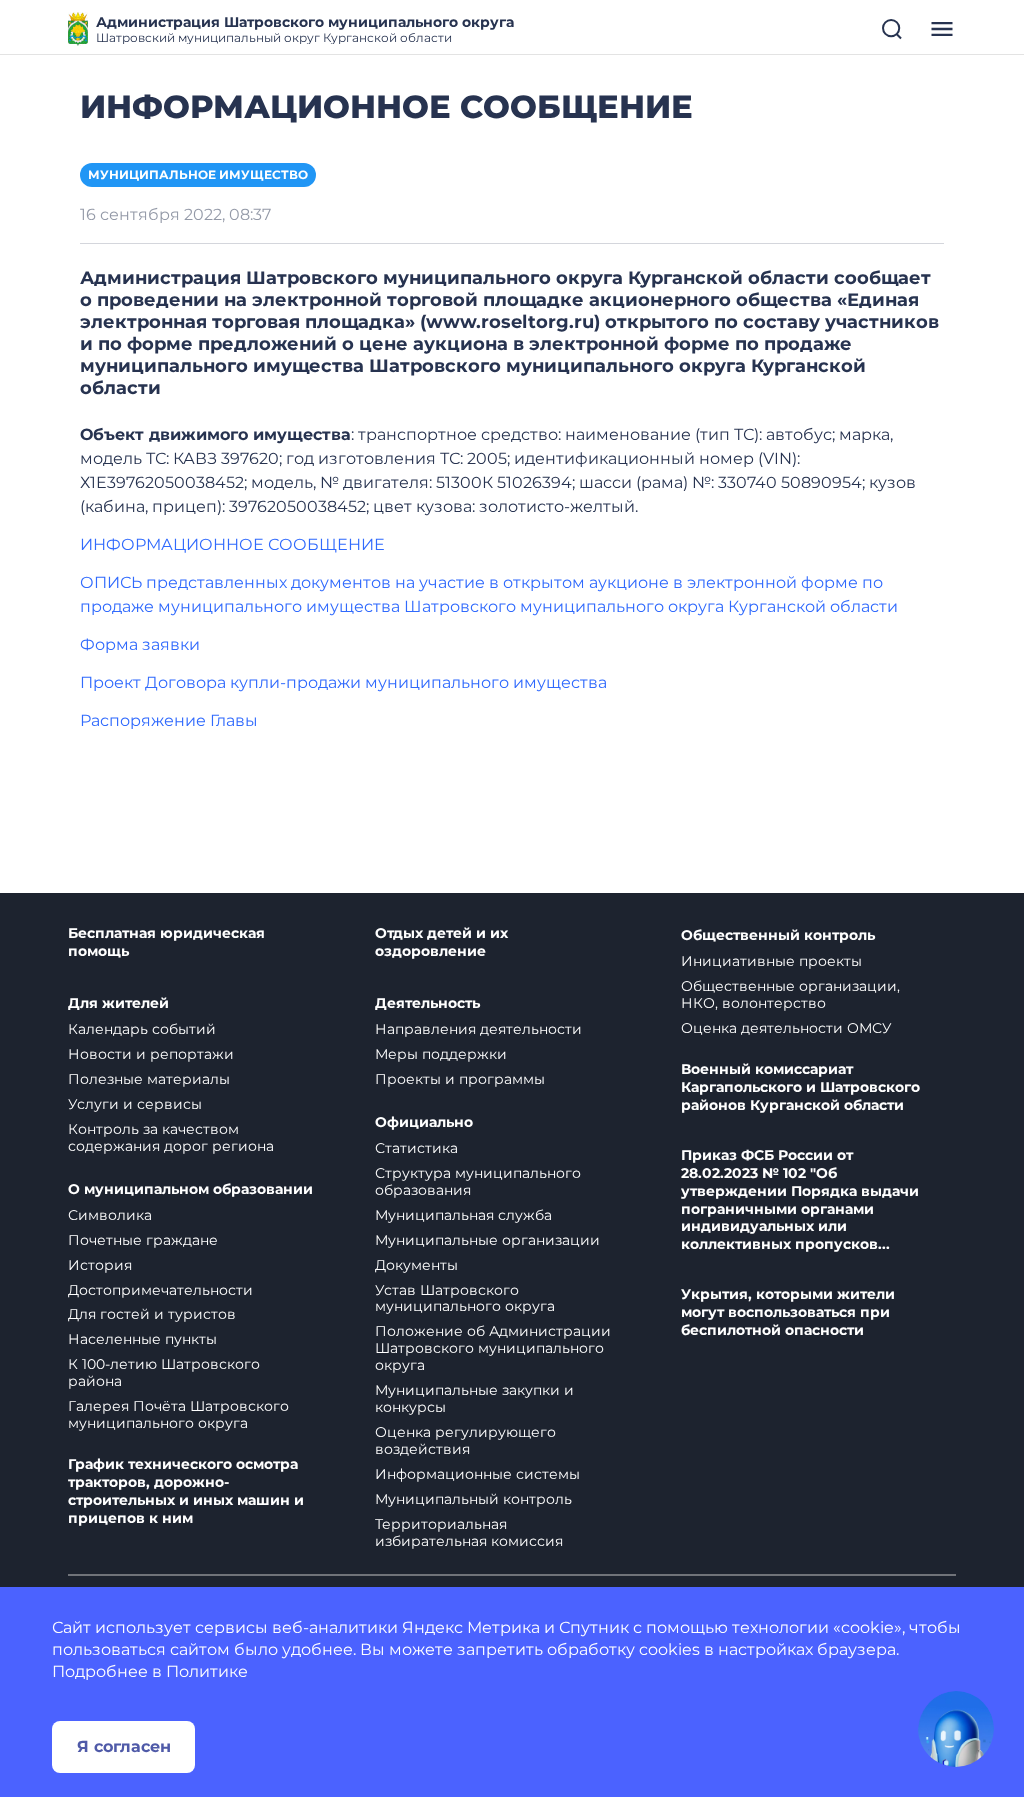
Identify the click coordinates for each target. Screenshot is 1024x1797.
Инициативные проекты (771, 961)
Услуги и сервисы (135, 1104)
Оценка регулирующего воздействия (465, 1440)
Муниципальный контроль (473, 1499)
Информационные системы (477, 1474)
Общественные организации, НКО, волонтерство (790, 994)
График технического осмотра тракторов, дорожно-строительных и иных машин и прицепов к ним (186, 1491)
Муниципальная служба (463, 1215)
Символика (110, 1215)
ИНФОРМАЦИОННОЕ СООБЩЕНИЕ (232, 544)
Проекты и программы (460, 1079)
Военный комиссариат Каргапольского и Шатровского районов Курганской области (800, 1087)
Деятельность (427, 1003)
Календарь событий (142, 1029)
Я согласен (124, 1746)
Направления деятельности (478, 1029)
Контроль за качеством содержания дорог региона (171, 1137)
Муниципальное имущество (198, 174)
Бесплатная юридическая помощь (166, 942)
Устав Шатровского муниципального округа (465, 1298)
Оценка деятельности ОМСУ (786, 1028)
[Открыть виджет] (956, 1729)
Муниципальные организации (487, 1240)
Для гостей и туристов (152, 1314)
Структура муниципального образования (478, 1181)
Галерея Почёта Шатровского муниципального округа (178, 1414)
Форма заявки (140, 644)
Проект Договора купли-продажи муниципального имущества (343, 682)
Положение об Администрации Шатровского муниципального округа (493, 1348)
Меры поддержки (441, 1054)
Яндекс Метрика (471, 1627)
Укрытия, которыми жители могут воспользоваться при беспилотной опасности (788, 1312)
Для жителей (118, 1003)
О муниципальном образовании (190, 1189)
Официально (424, 1122)
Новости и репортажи (151, 1054)
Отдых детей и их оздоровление (441, 942)
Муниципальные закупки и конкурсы (474, 1398)
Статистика (416, 1148)
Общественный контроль (778, 935)
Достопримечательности (160, 1290)
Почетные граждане (143, 1240)
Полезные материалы (149, 1079)
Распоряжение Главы (169, 720)
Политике (207, 1671)
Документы (416, 1265)
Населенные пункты (142, 1339)
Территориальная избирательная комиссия (469, 1532)
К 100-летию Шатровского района (164, 1372)
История (100, 1265)
